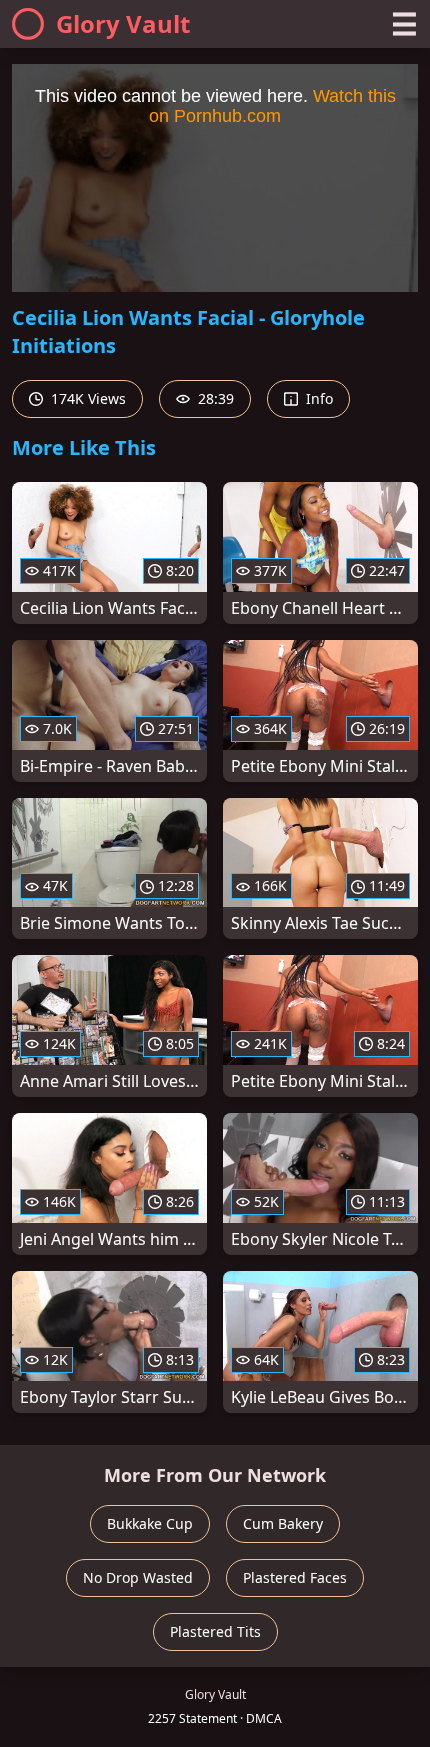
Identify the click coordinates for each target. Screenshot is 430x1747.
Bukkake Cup (150, 1523)
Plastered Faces (295, 1577)
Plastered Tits (215, 1631)
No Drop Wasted (138, 1577)
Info (317, 398)
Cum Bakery (283, 1523)
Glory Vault (123, 23)
